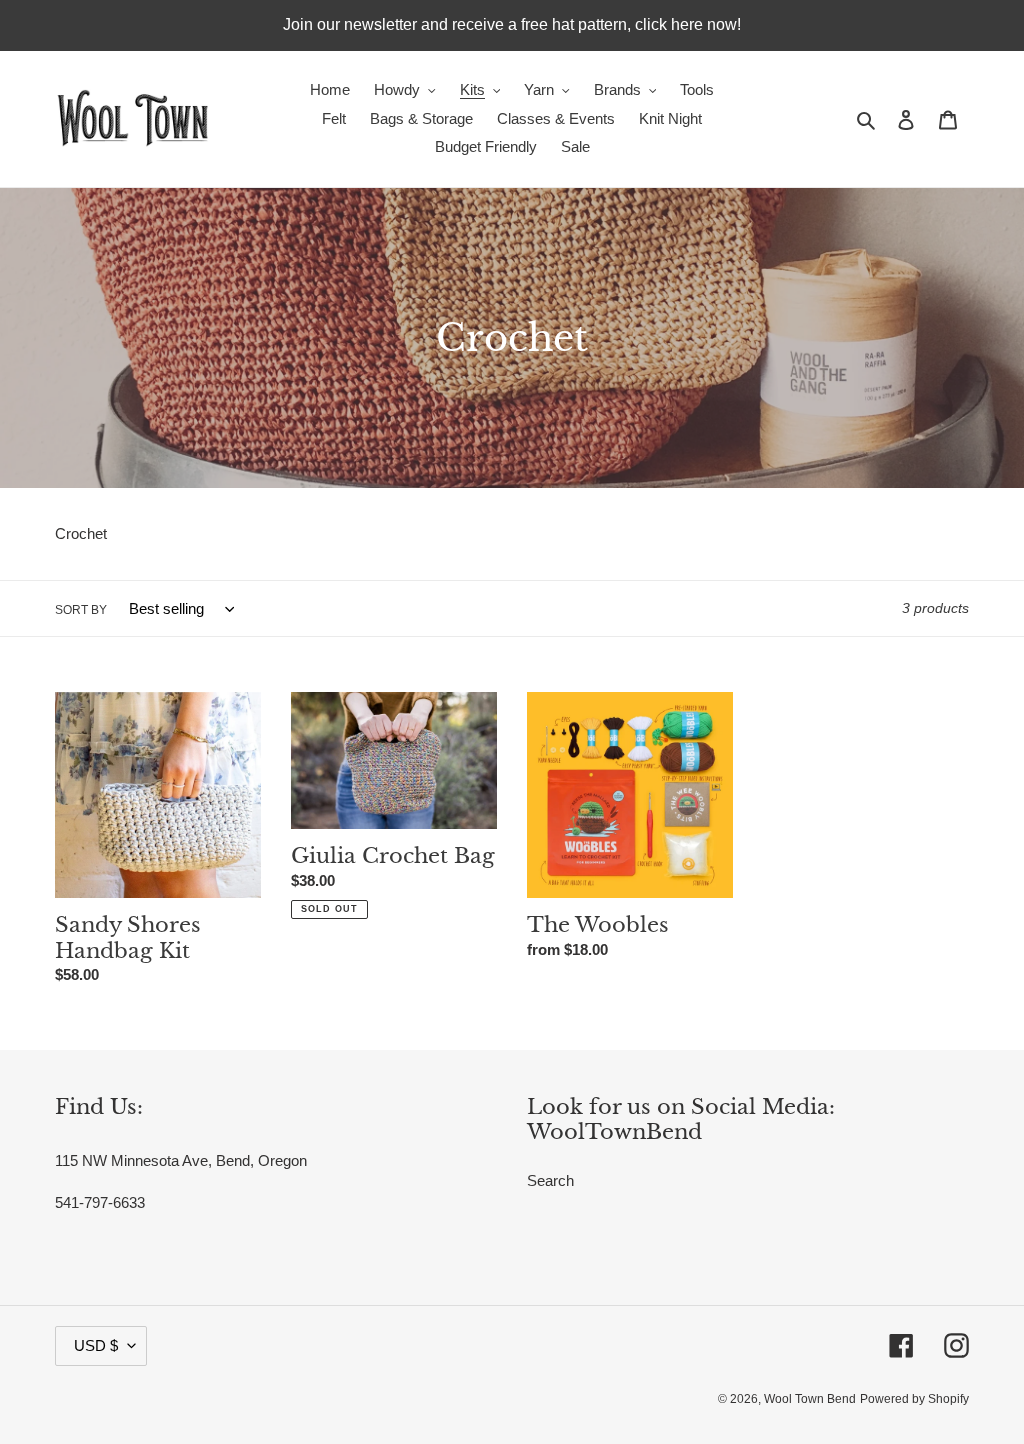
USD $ (96, 1345)
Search (550, 1180)
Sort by (81, 610)
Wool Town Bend (810, 1399)
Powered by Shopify (914, 1399)
